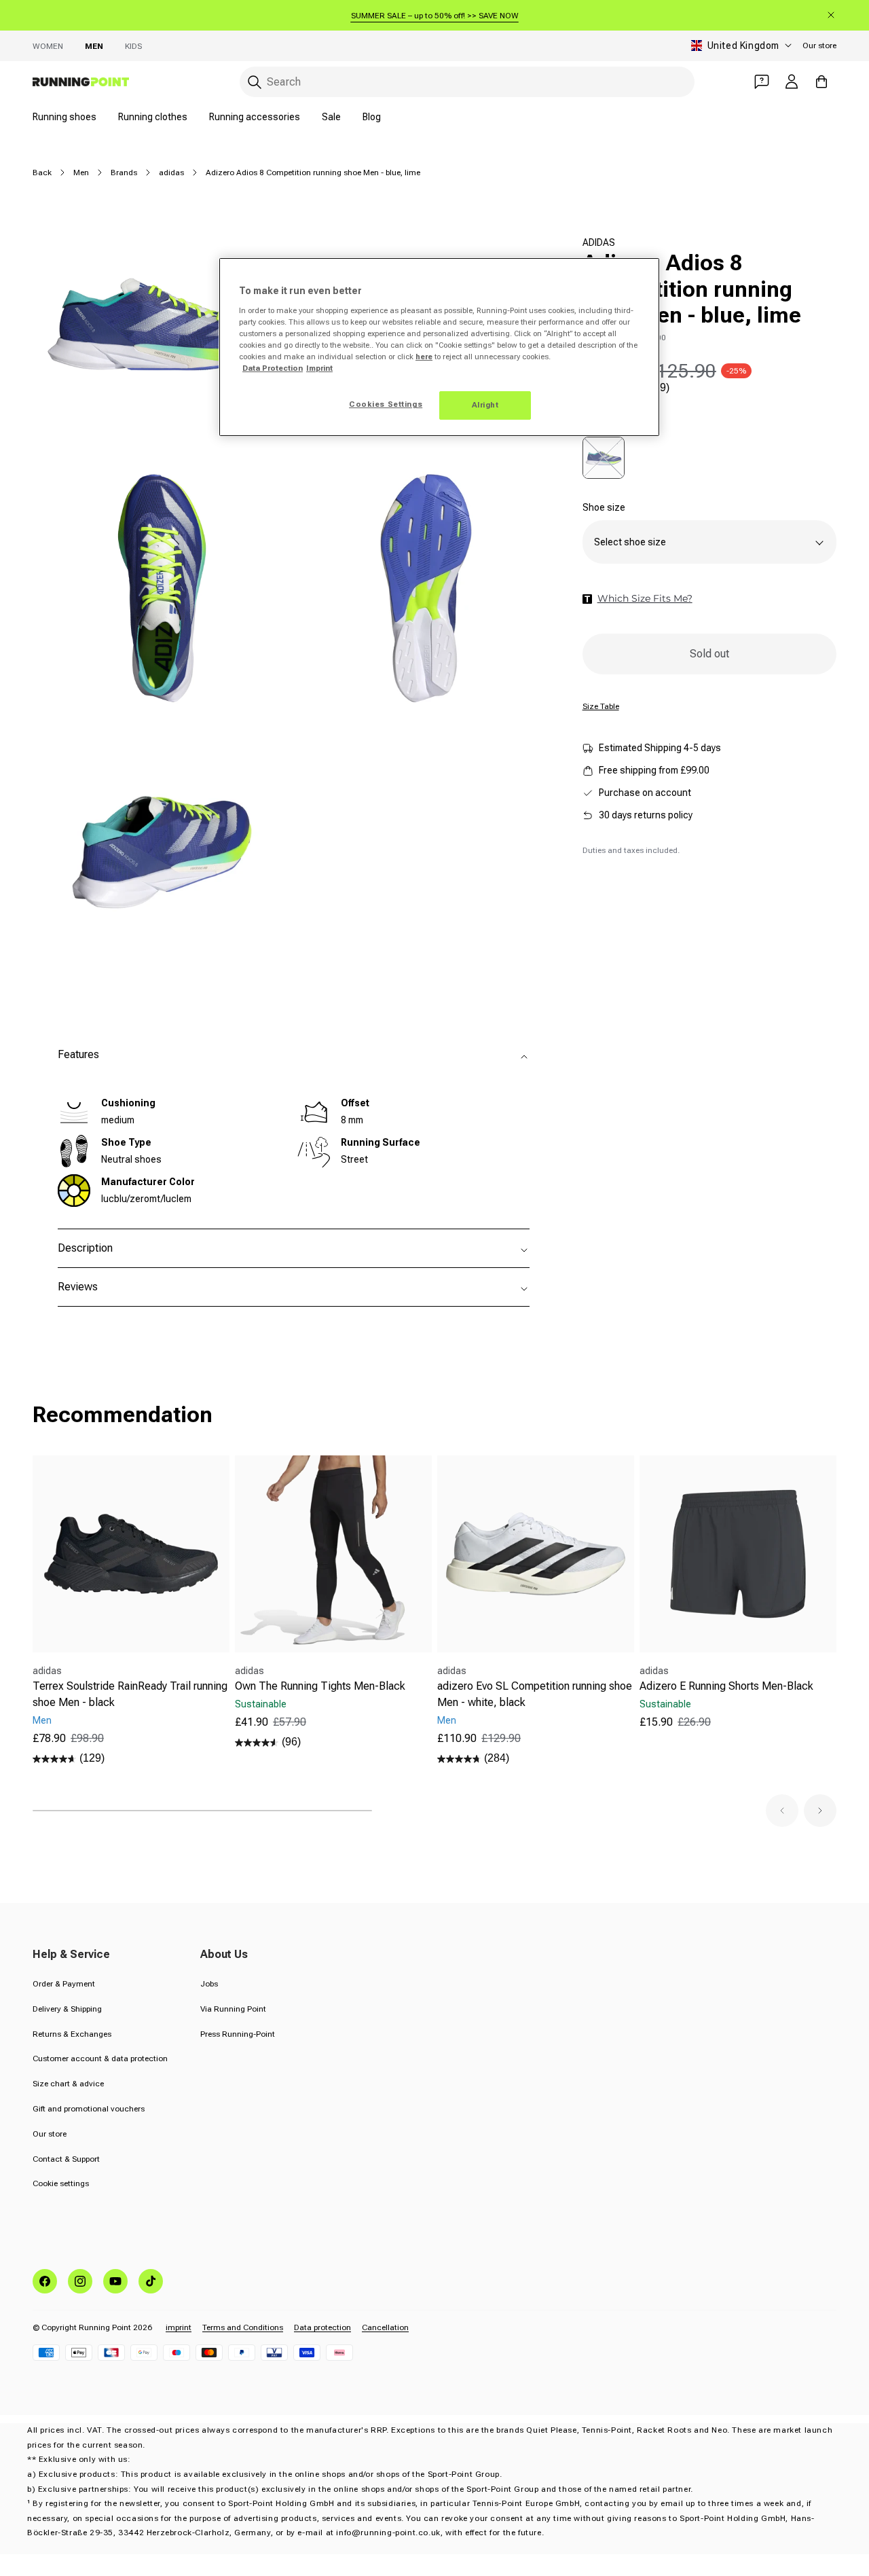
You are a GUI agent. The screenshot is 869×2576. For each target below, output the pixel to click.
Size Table (601, 707)
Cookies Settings (386, 404)
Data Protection (273, 368)
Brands (124, 173)
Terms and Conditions (243, 2327)
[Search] (255, 82)
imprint (179, 2327)
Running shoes (64, 117)
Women (48, 46)
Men (94, 46)
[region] (439, 347)
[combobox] (467, 82)
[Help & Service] (762, 81)
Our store (819, 46)
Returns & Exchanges (72, 2034)
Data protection (322, 2327)
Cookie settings (61, 2183)
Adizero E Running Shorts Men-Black (726, 1686)
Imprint (319, 368)
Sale (331, 117)
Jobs (209, 1984)
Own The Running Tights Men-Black (320, 1686)
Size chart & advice (68, 2084)
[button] (782, 1811)
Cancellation (385, 2327)
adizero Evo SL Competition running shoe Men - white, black (535, 1694)
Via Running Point (233, 2009)
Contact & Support (66, 2159)
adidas (171, 173)
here (424, 357)
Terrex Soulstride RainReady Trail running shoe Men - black (130, 1694)
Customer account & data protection (100, 2058)
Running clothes (153, 117)
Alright (485, 405)
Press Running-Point (238, 2034)
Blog (372, 117)
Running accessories (255, 117)
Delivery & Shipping (67, 2009)
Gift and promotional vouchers (89, 2109)
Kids (133, 46)
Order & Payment (64, 1984)
